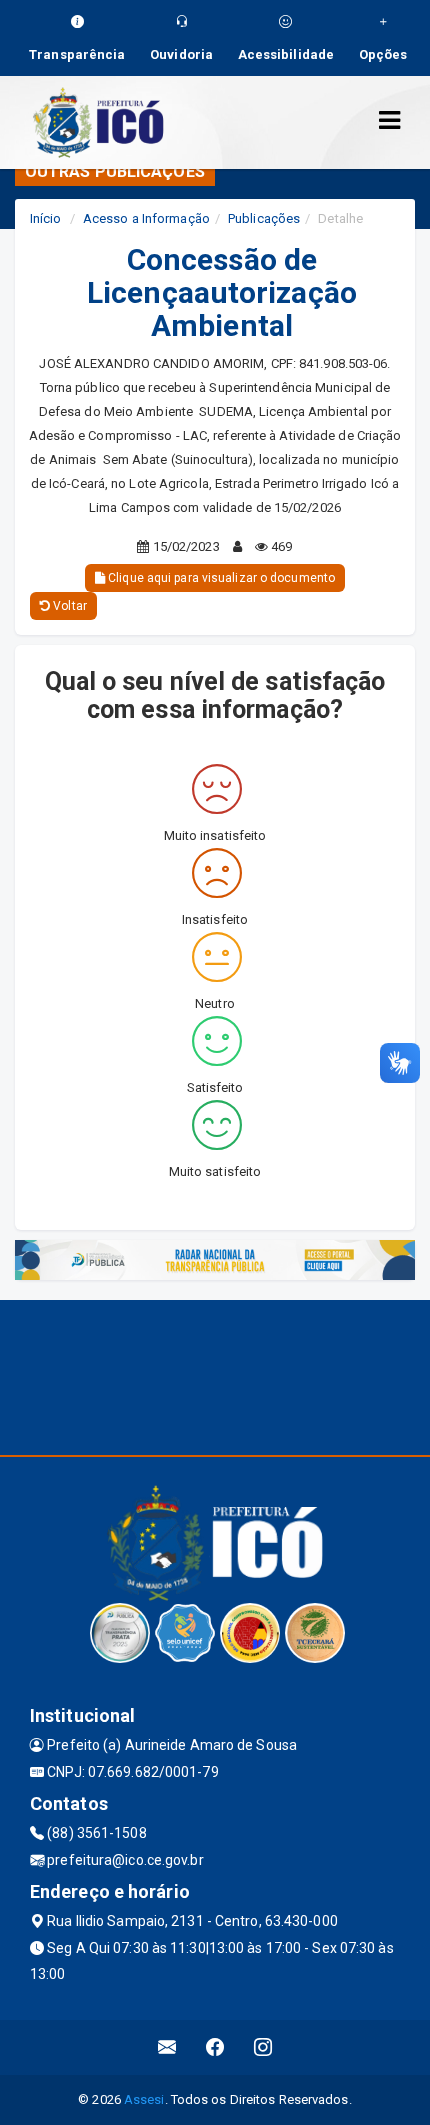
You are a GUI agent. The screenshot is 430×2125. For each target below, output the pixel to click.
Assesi (144, 2099)
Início (46, 218)
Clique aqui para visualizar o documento (220, 578)
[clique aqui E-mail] (167, 2047)
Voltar (68, 606)
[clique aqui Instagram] (263, 2047)
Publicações (264, 218)
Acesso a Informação (146, 218)
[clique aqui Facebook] (215, 2047)
